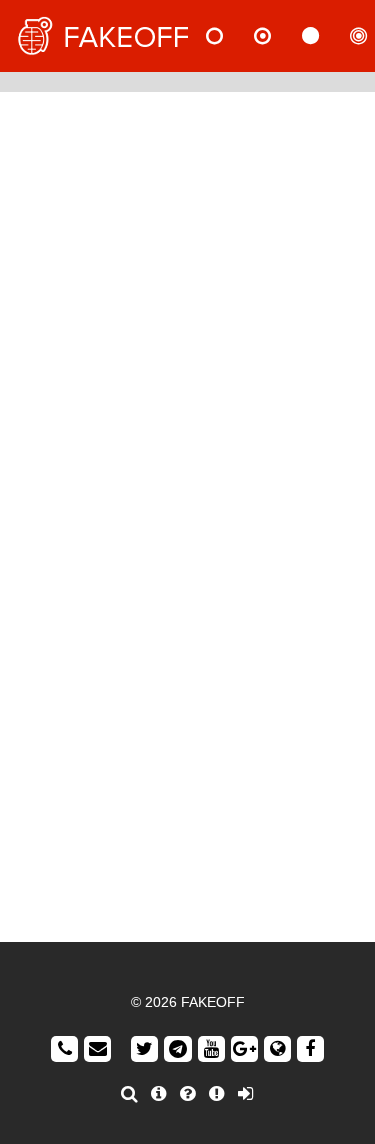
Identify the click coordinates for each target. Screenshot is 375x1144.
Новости (231, 36)
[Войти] (245, 1094)
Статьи (327, 36)
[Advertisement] (187, 299)
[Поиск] (129, 1094)
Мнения (279, 36)
